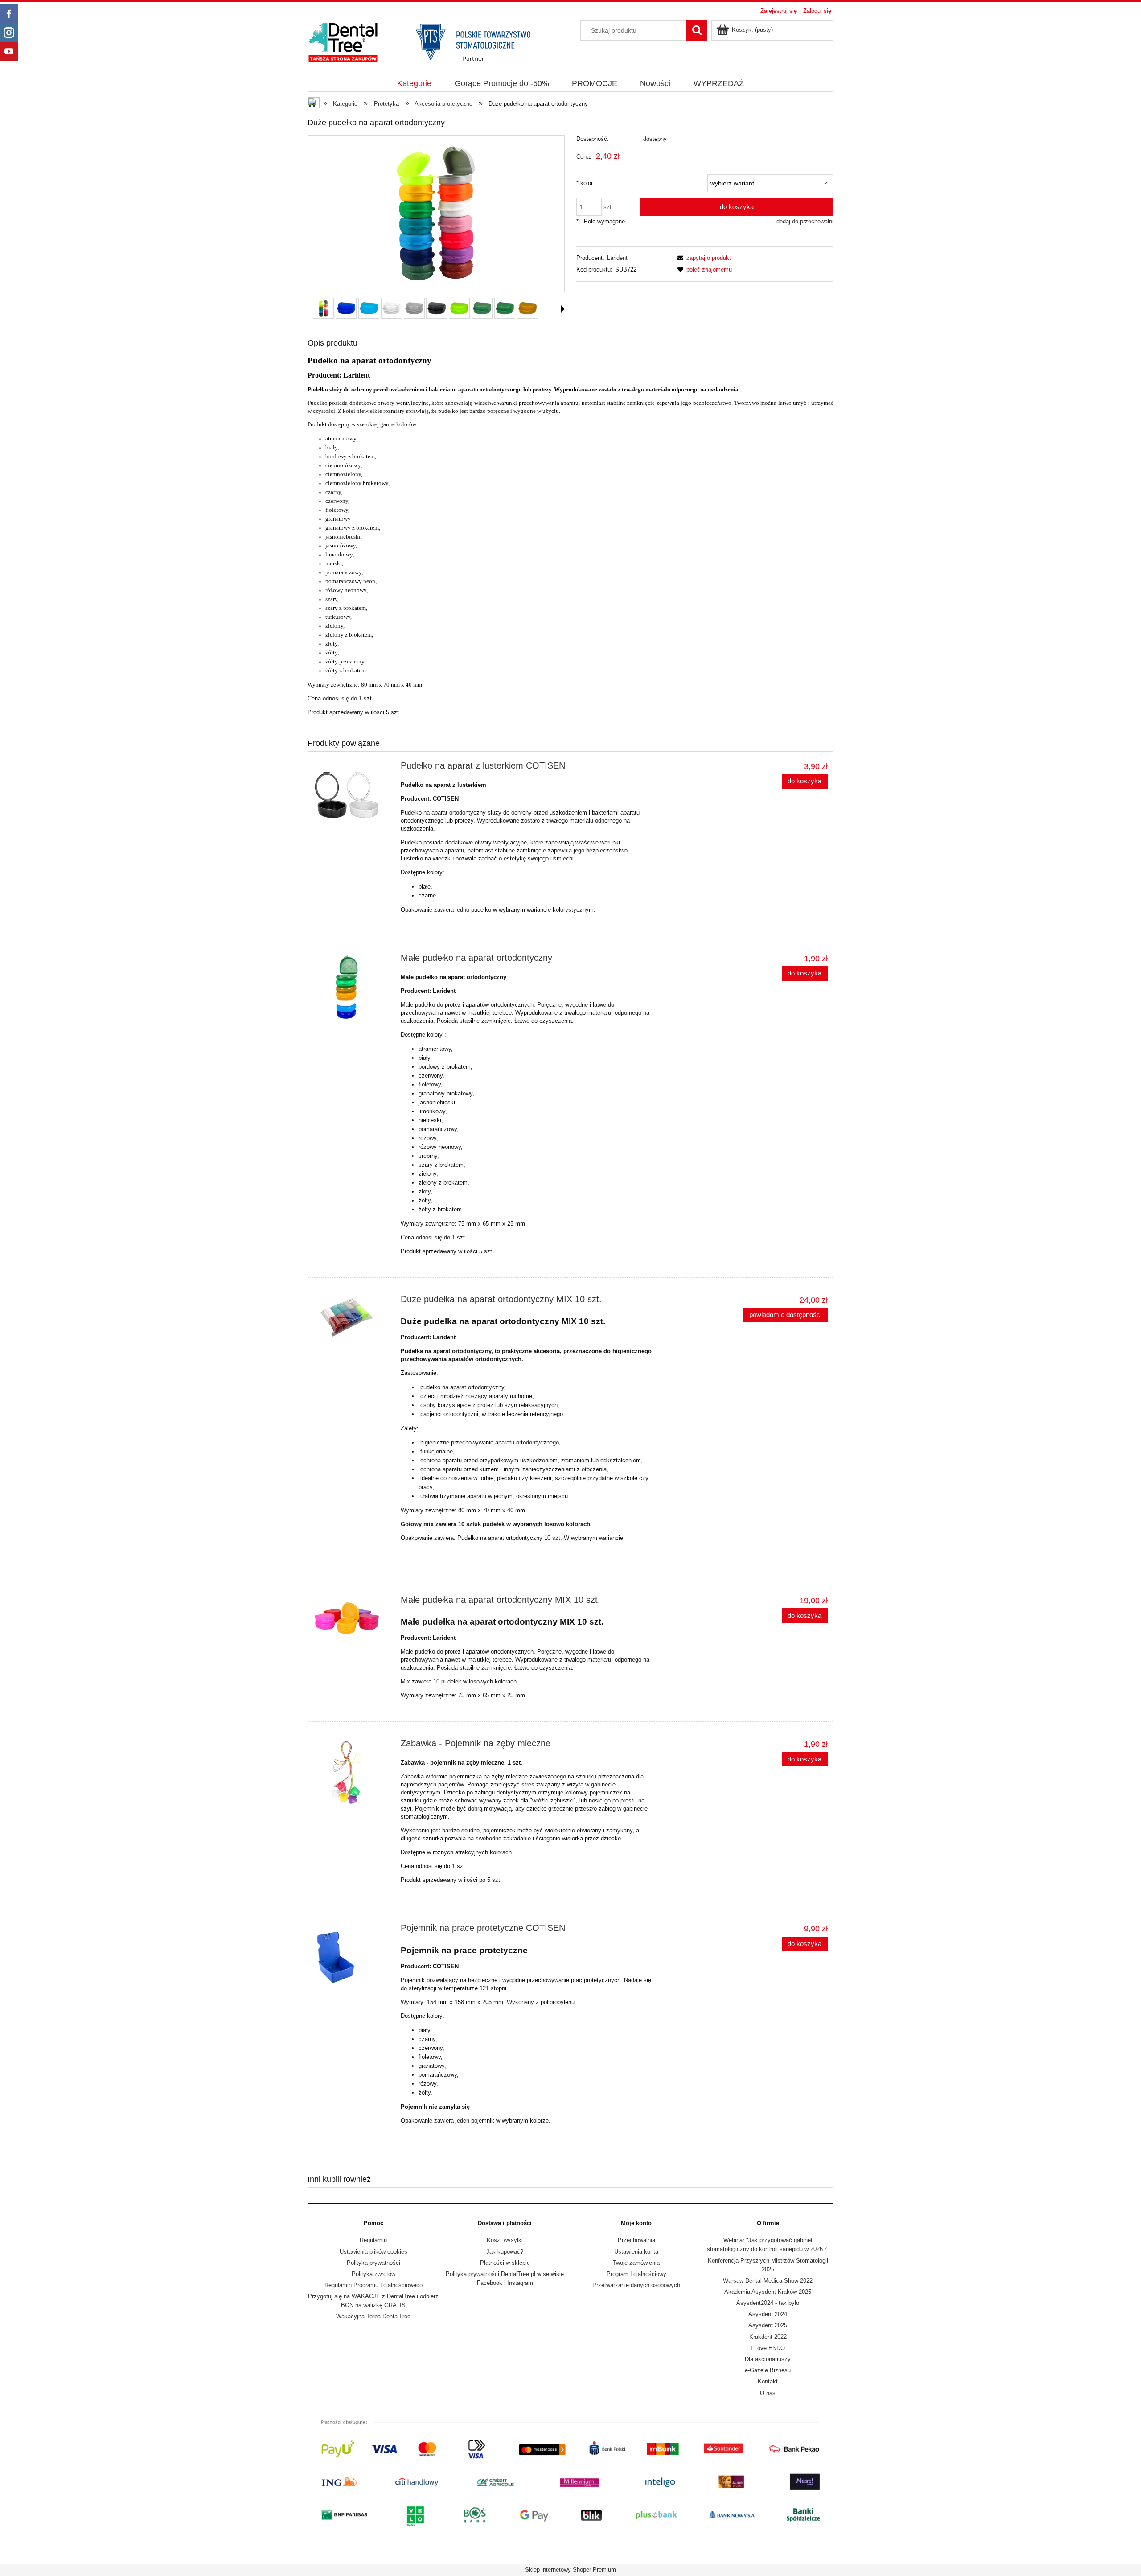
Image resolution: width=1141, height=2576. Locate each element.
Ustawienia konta (636, 2252)
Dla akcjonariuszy (768, 2359)
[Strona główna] (428, 41)
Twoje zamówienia (636, 2263)
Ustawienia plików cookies (373, 2252)
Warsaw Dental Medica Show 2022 (768, 2281)
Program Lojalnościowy (636, 2274)
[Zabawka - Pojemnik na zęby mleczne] (352, 1773)
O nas (768, 2393)
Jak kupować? (505, 2252)
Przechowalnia (636, 2240)
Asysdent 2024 (768, 2314)
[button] (563, 309)
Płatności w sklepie (505, 2263)
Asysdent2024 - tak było (768, 2303)
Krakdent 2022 (768, 2337)
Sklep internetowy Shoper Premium (570, 2570)
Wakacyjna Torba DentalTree (373, 2316)
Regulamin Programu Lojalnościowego (373, 2285)
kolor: (585, 183)
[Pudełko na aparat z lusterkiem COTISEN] (352, 795)
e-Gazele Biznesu (768, 2370)
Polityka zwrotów (373, 2274)
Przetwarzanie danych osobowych (636, 2285)
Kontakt (768, 2381)
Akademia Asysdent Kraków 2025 (768, 2292)
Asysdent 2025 (768, 2325)
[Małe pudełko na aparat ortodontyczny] (352, 987)
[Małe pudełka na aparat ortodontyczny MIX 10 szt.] (352, 1618)
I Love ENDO (768, 2348)
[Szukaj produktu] (697, 30)
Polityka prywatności (373, 2263)
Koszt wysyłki (505, 2240)
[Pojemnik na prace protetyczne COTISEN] (352, 1957)
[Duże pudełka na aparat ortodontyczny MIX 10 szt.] (352, 1317)
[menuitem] (415, 84)
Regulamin (373, 2240)
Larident (617, 258)
